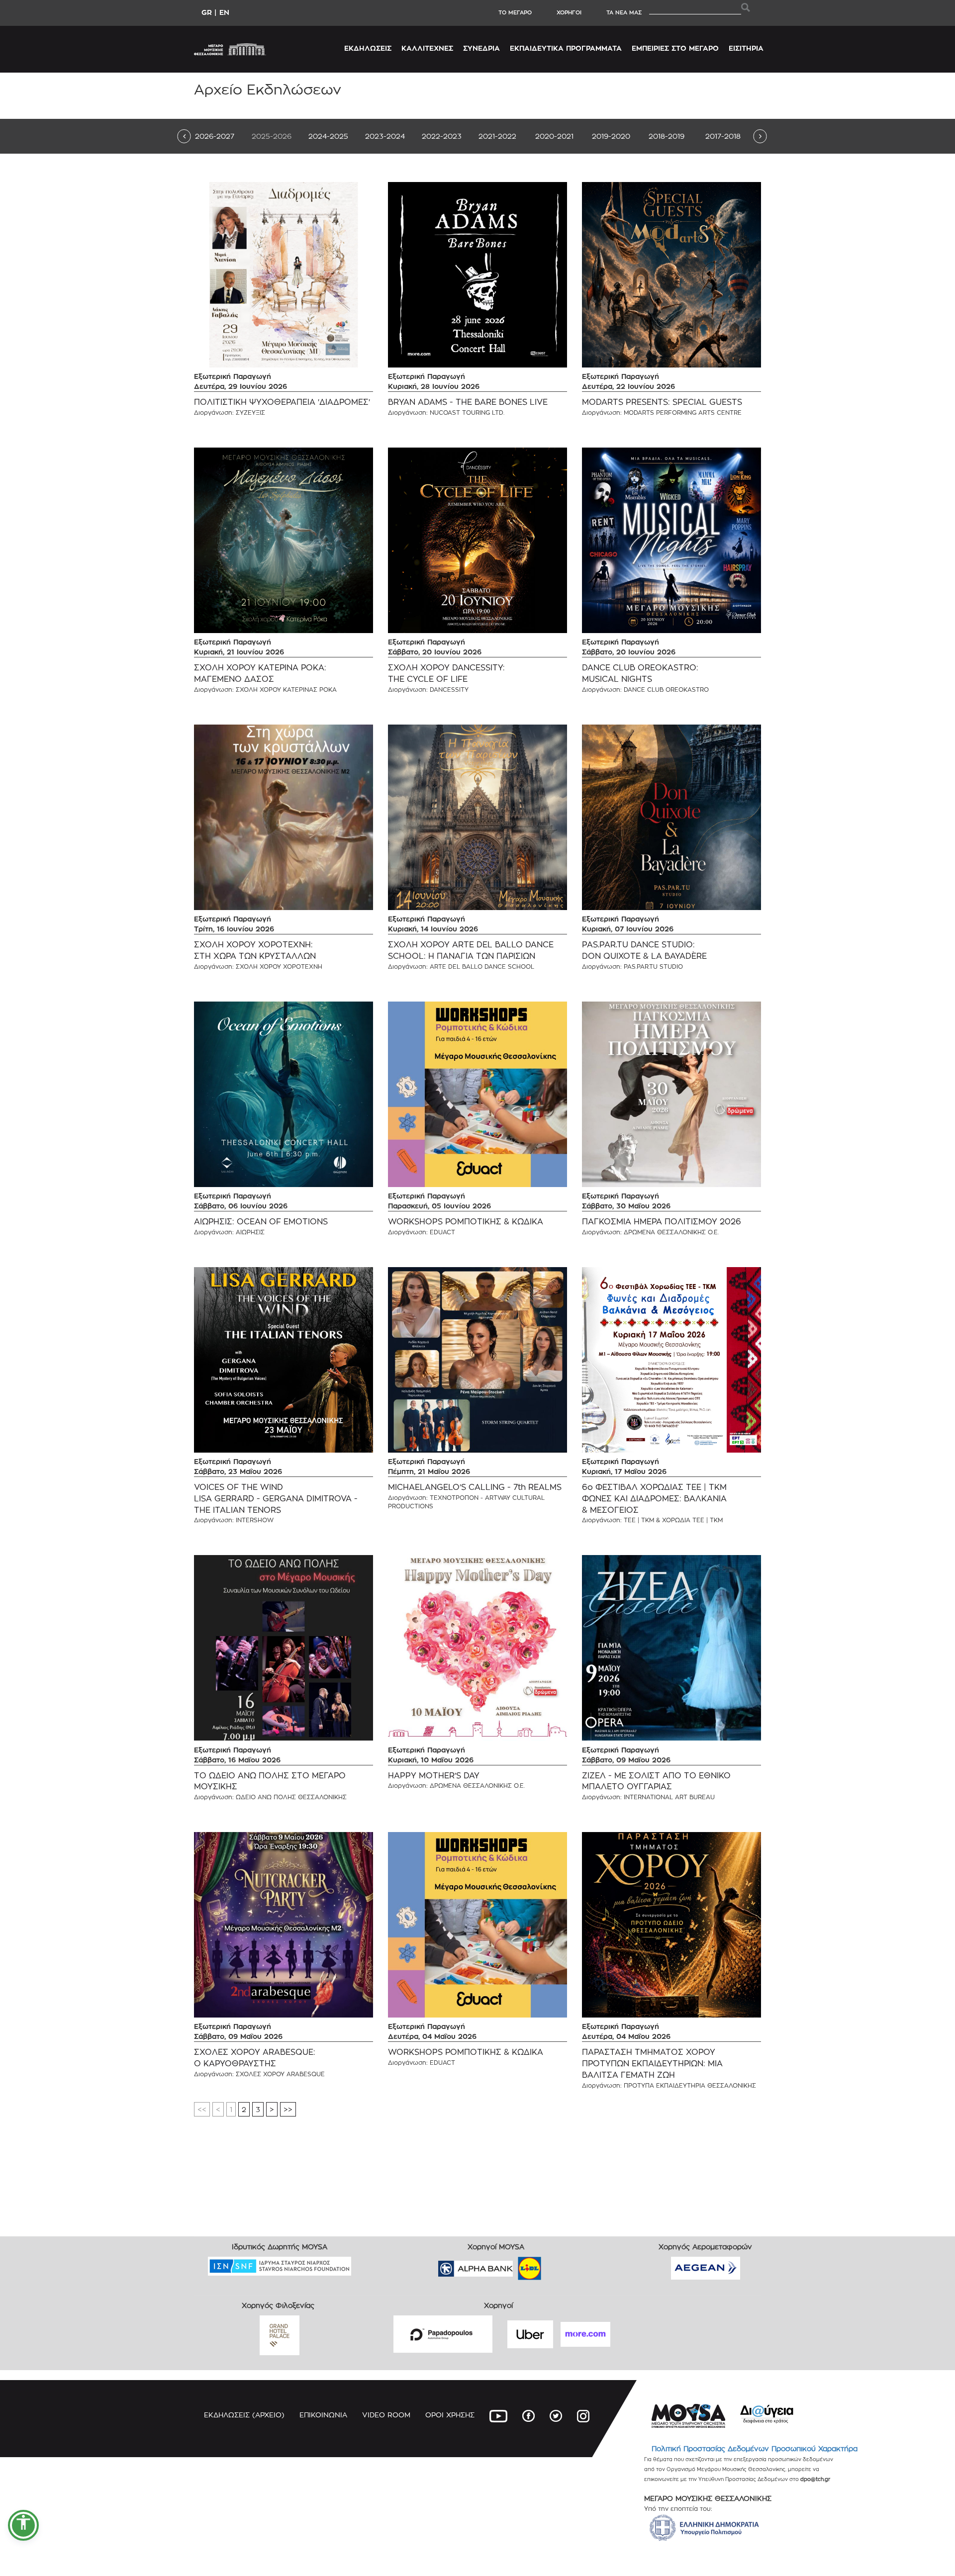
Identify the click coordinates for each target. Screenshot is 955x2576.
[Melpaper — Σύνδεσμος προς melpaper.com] (559, 2265)
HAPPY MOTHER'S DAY (434, 1776)
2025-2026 (272, 136)
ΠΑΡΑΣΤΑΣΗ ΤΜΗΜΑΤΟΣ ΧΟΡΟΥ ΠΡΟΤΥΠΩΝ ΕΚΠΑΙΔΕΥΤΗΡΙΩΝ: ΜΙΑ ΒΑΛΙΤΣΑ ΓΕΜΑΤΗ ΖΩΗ (652, 2064)
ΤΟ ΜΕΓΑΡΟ (515, 12)
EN (224, 12)
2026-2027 (215, 136)
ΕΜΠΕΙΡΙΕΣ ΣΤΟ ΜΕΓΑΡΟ (675, 48)
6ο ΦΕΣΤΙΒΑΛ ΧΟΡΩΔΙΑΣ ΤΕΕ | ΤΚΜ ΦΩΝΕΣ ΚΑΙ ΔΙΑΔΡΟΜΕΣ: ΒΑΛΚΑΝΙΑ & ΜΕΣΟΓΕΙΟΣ (654, 1499)
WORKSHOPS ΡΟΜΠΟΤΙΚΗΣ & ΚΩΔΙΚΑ (466, 1222)
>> (288, 2109)
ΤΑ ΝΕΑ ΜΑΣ (624, 12)
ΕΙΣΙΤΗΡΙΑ (746, 48)
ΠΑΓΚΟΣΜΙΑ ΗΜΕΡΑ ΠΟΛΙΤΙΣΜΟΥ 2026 (662, 1222)
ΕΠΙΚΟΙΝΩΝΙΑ (323, 2415)
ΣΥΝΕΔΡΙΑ (481, 48)
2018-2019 (667, 136)
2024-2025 (328, 136)
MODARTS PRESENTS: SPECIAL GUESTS (662, 402)
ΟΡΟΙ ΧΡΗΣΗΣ (450, 2415)
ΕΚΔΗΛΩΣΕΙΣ (368, 48)
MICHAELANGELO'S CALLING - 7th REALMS (475, 1487)
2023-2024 (385, 136)
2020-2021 (554, 136)
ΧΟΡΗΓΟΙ (569, 12)
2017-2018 (723, 136)
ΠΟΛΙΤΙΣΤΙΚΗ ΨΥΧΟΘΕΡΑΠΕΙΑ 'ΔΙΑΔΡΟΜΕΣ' (282, 402)
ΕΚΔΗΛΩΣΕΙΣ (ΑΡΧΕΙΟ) (244, 2415)
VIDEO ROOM (386, 2415)
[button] (23, 2525)
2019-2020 (611, 136)
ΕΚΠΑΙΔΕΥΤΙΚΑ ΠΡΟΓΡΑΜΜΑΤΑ (566, 48)
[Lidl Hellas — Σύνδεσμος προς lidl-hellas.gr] (515, 2265)
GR (207, 12)
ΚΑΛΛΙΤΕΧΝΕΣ (427, 48)
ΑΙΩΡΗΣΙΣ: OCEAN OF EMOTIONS (261, 1222)
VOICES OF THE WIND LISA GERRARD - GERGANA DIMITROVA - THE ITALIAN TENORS (276, 1499)
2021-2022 (497, 136)
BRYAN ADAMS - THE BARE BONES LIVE (468, 402)
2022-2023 (442, 136)
